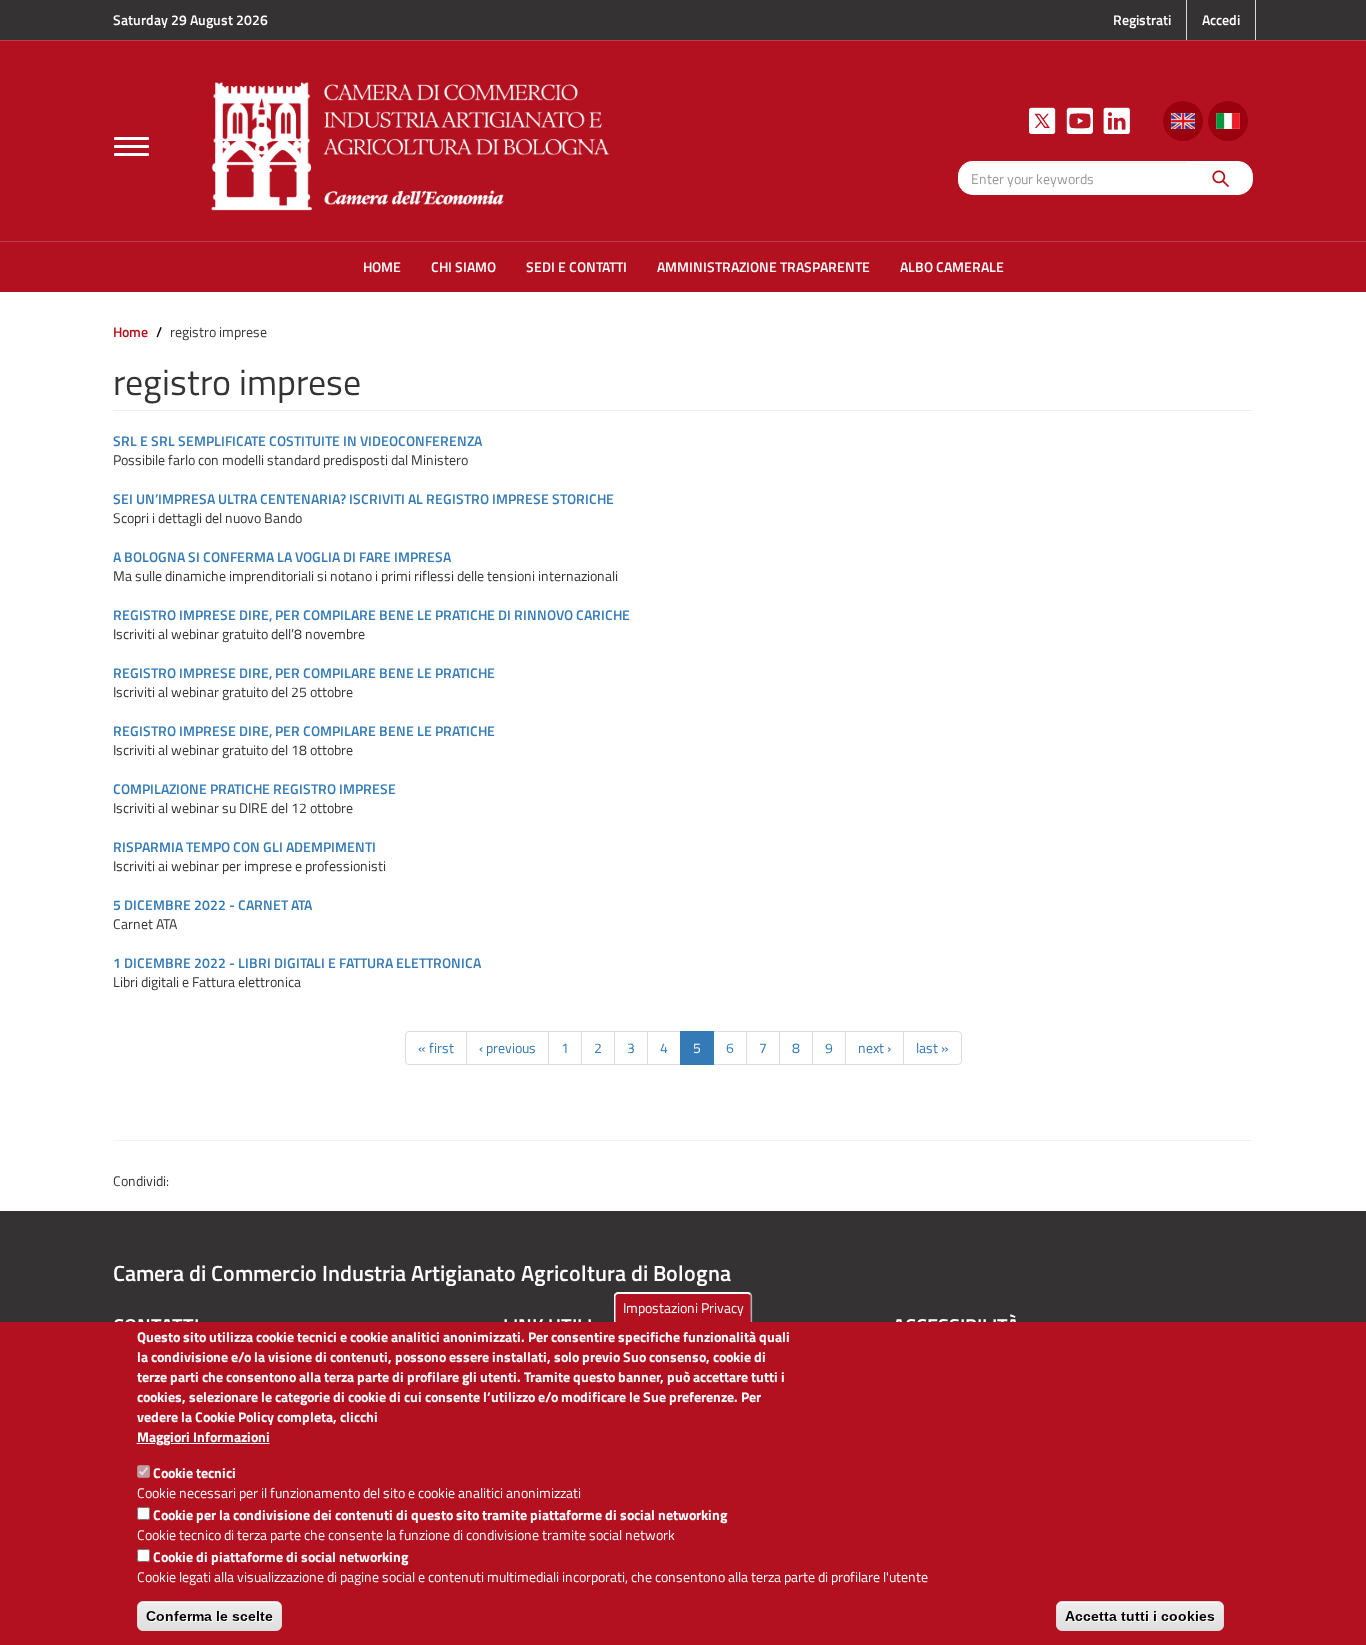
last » (932, 1047)
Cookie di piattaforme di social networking (280, 1556)
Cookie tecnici (194, 1472)
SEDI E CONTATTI (576, 266)
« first (436, 1047)
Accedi (1221, 19)
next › (874, 1047)
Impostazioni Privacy (683, 1307)
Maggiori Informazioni (203, 1437)
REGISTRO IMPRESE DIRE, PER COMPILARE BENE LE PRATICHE (304, 672)
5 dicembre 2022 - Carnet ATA (212, 904)
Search (1219, 177)
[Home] (411, 143)
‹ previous (507, 1047)
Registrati (1142, 19)
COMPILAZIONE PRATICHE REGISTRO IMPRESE (254, 788)
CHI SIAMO (463, 266)
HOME (382, 266)
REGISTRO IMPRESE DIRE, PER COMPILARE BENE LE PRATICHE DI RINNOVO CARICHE (371, 614)
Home (130, 331)
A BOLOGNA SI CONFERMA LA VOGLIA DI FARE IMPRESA (282, 556)
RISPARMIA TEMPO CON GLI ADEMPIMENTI (244, 846)
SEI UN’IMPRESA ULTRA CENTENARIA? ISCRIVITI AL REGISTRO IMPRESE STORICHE (363, 498)
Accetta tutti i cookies (1140, 1616)
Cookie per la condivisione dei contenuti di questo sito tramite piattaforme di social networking (440, 1514)
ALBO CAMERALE (952, 266)
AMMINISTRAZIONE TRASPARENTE (763, 266)
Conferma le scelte (209, 1616)
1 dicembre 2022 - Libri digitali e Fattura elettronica (297, 962)
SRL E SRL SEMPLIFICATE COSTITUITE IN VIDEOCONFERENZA (297, 440)
